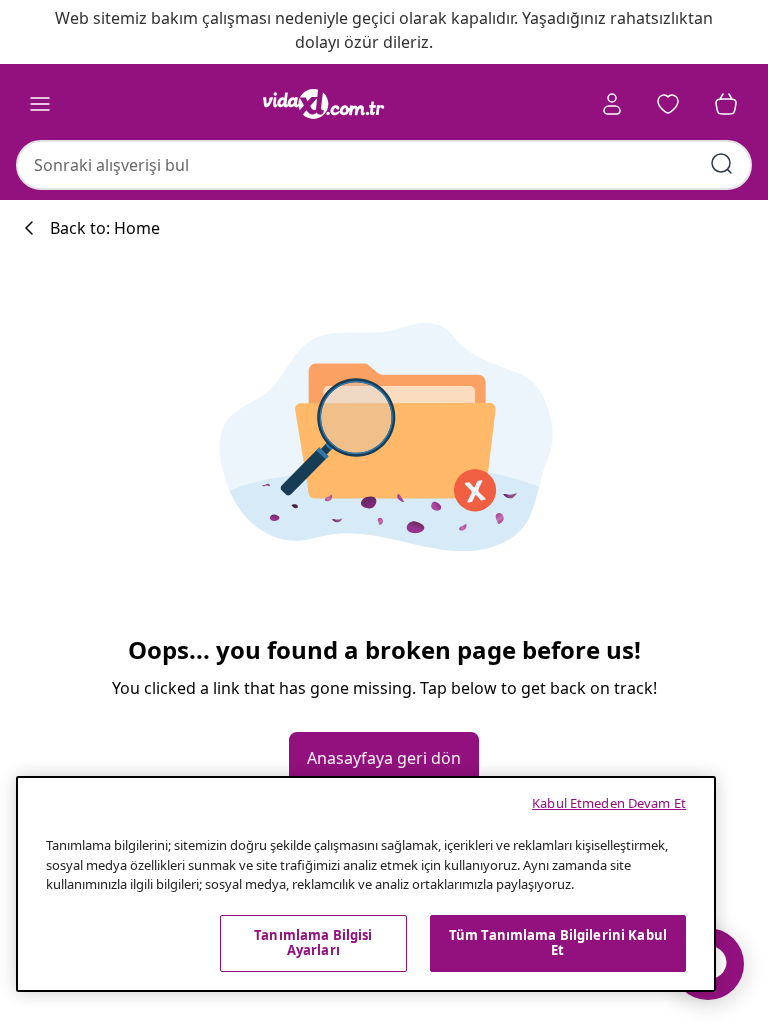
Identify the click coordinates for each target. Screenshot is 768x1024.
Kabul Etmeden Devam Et (609, 803)
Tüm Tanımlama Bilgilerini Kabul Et (558, 943)
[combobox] (384, 165)
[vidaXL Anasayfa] (324, 104)
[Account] (612, 104)
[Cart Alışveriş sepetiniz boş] (726, 104)
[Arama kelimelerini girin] (722, 164)
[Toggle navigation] (40, 104)
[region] (366, 884)
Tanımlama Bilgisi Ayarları (313, 943)
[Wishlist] (668, 104)
